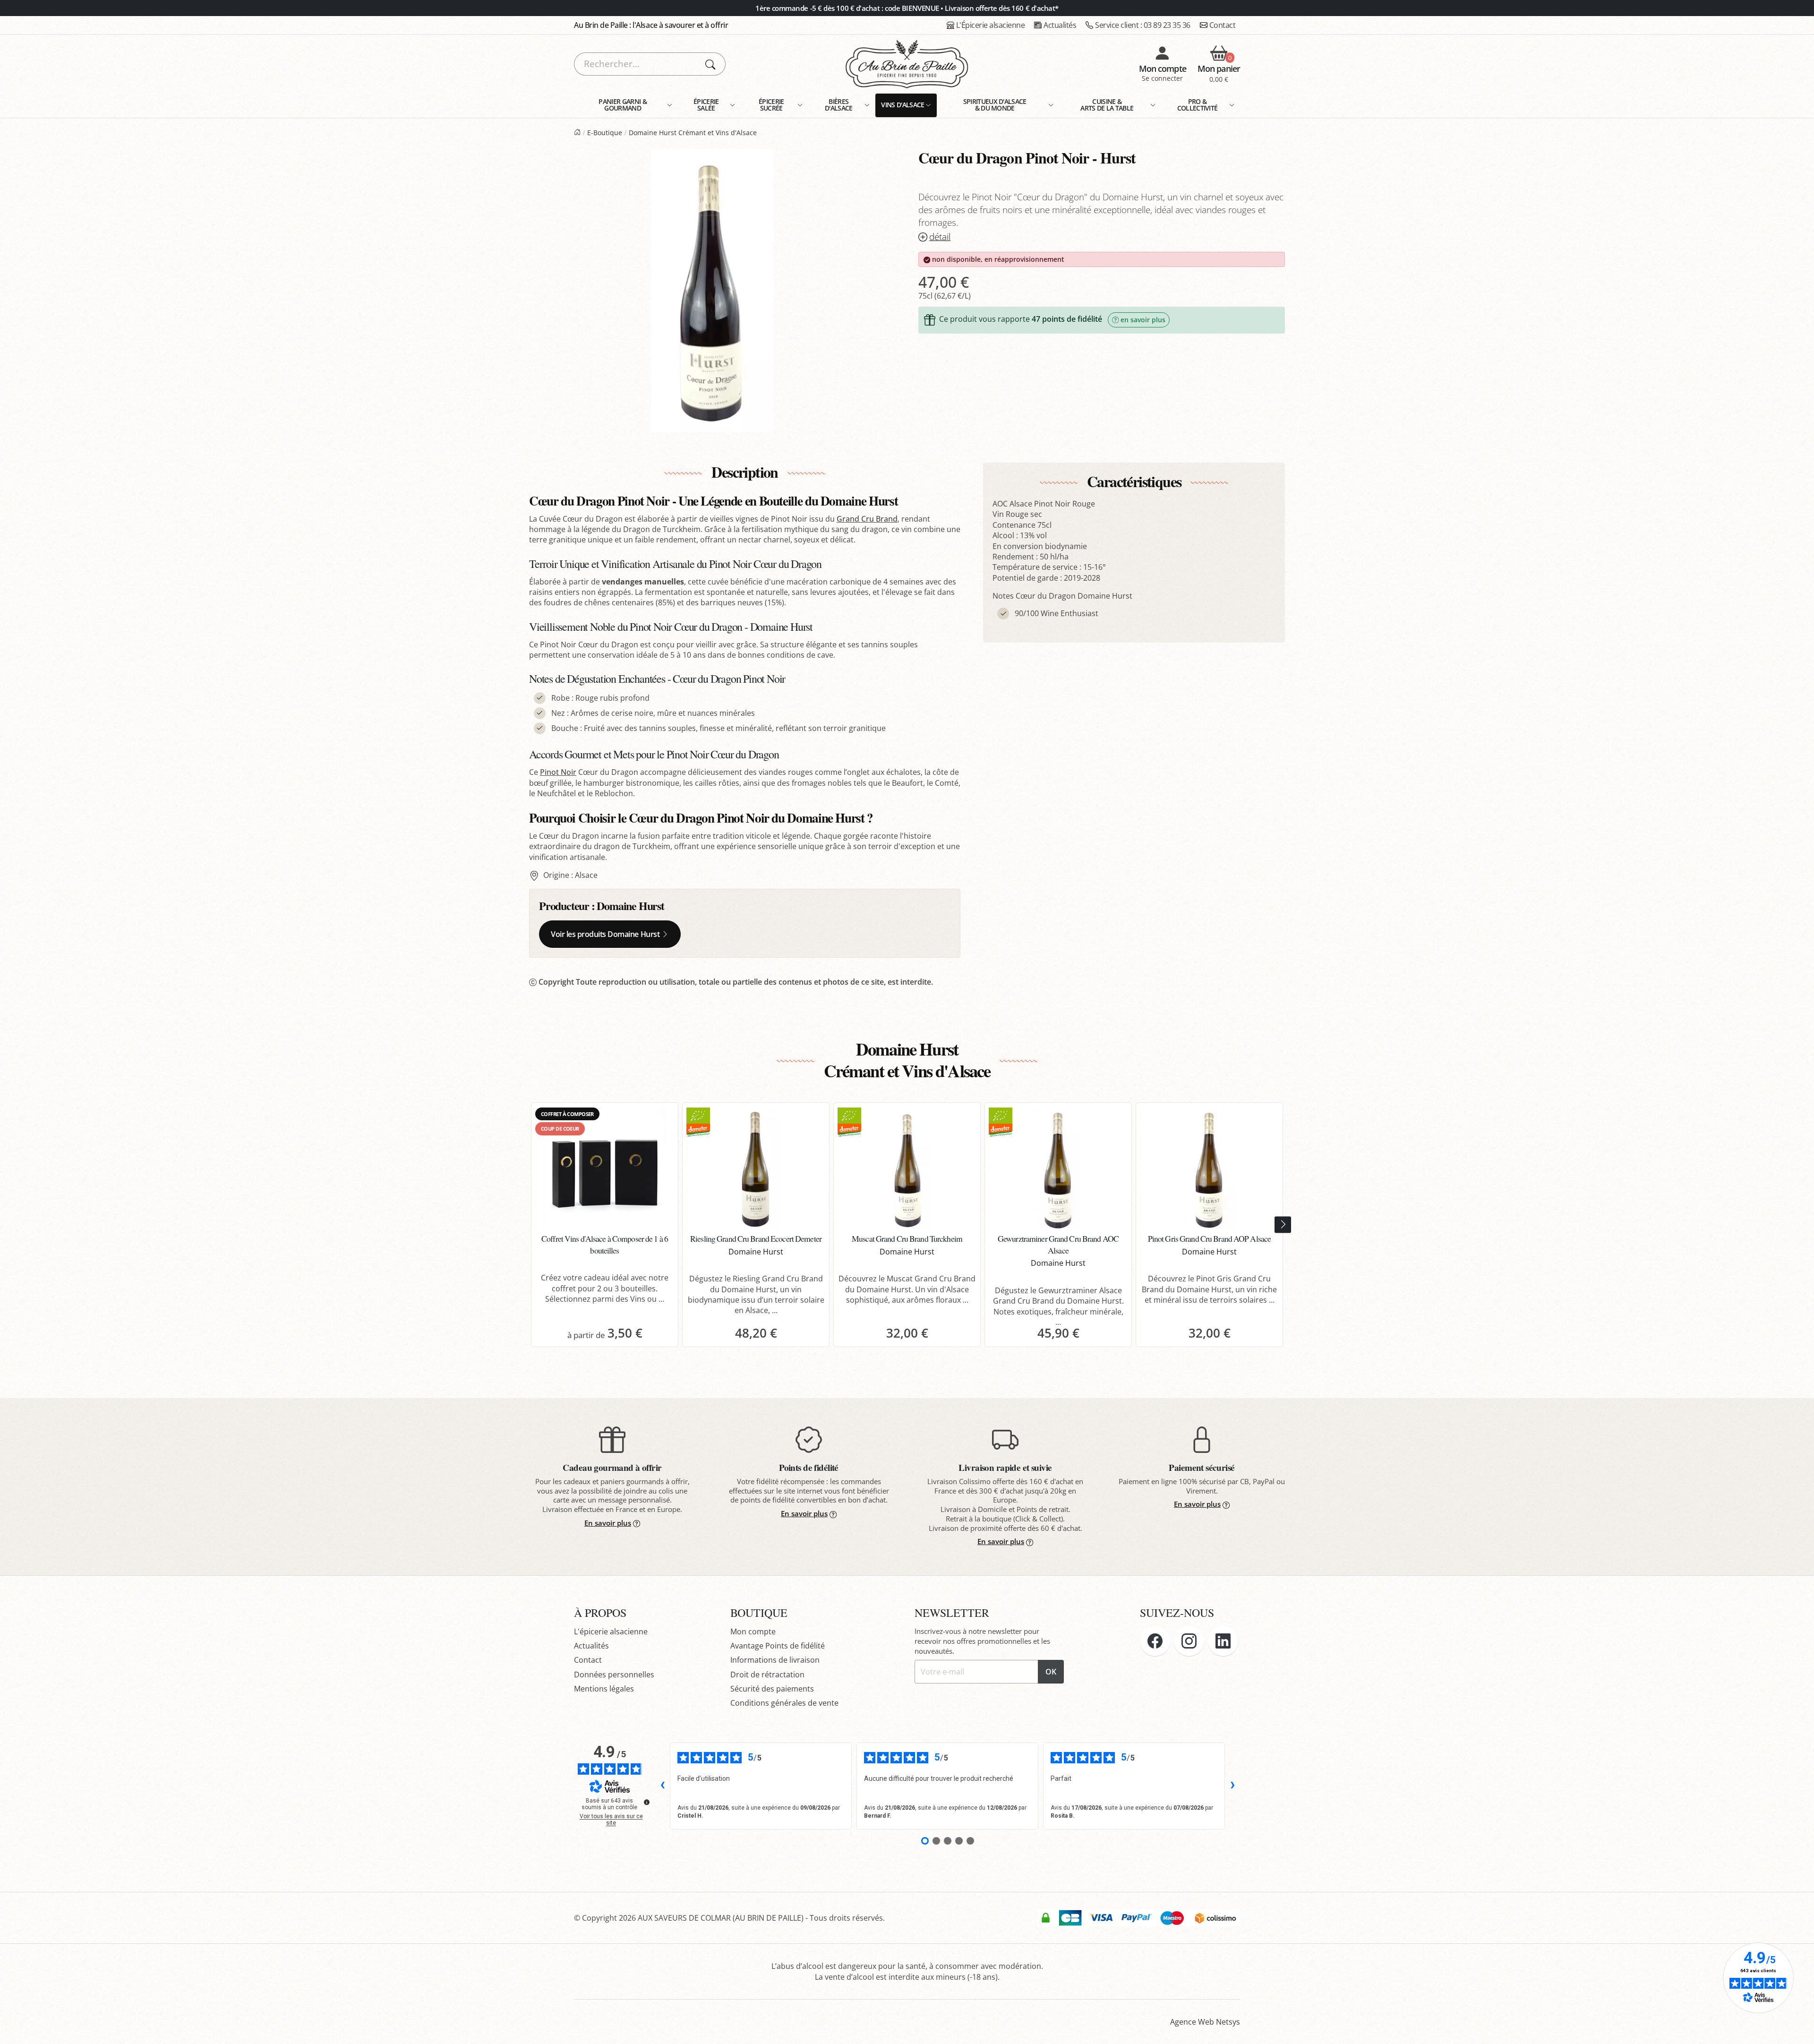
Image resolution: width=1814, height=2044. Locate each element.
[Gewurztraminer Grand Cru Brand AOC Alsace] (1058, 1169)
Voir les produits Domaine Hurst (605, 934)
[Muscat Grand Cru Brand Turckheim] (907, 1169)
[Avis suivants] (1232, 1786)
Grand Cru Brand (867, 519)
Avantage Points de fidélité (778, 1646)
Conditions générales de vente (784, 1703)
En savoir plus (608, 1523)
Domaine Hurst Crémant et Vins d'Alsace (693, 133)
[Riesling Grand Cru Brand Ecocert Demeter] (756, 1169)
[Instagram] (1189, 1641)
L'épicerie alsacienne (611, 1632)
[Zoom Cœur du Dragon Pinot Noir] (712, 291)
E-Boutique (605, 133)
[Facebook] (1155, 1641)
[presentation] (1283, 1225)
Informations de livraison (775, 1660)
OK (1051, 1672)
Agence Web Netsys (1205, 2022)
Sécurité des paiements (772, 1689)
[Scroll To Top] (1797, 2027)
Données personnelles (614, 1675)
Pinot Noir (558, 772)
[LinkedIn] (1223, 1641)
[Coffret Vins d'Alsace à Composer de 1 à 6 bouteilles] (605, 1169)
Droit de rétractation (767, 1675)
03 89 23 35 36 (1143, 25)
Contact (1223, 25)
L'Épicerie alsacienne (991, 25)
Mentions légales (604, 1689)
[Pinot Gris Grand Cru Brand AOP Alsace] (1209, 1169)
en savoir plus (1143, 320)
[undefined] (647, 1802)
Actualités (1060, 25)
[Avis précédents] (662, 1786)
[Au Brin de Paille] (577, 133)
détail (940, 237)
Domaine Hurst (630, 906)
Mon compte (753, 1632)
